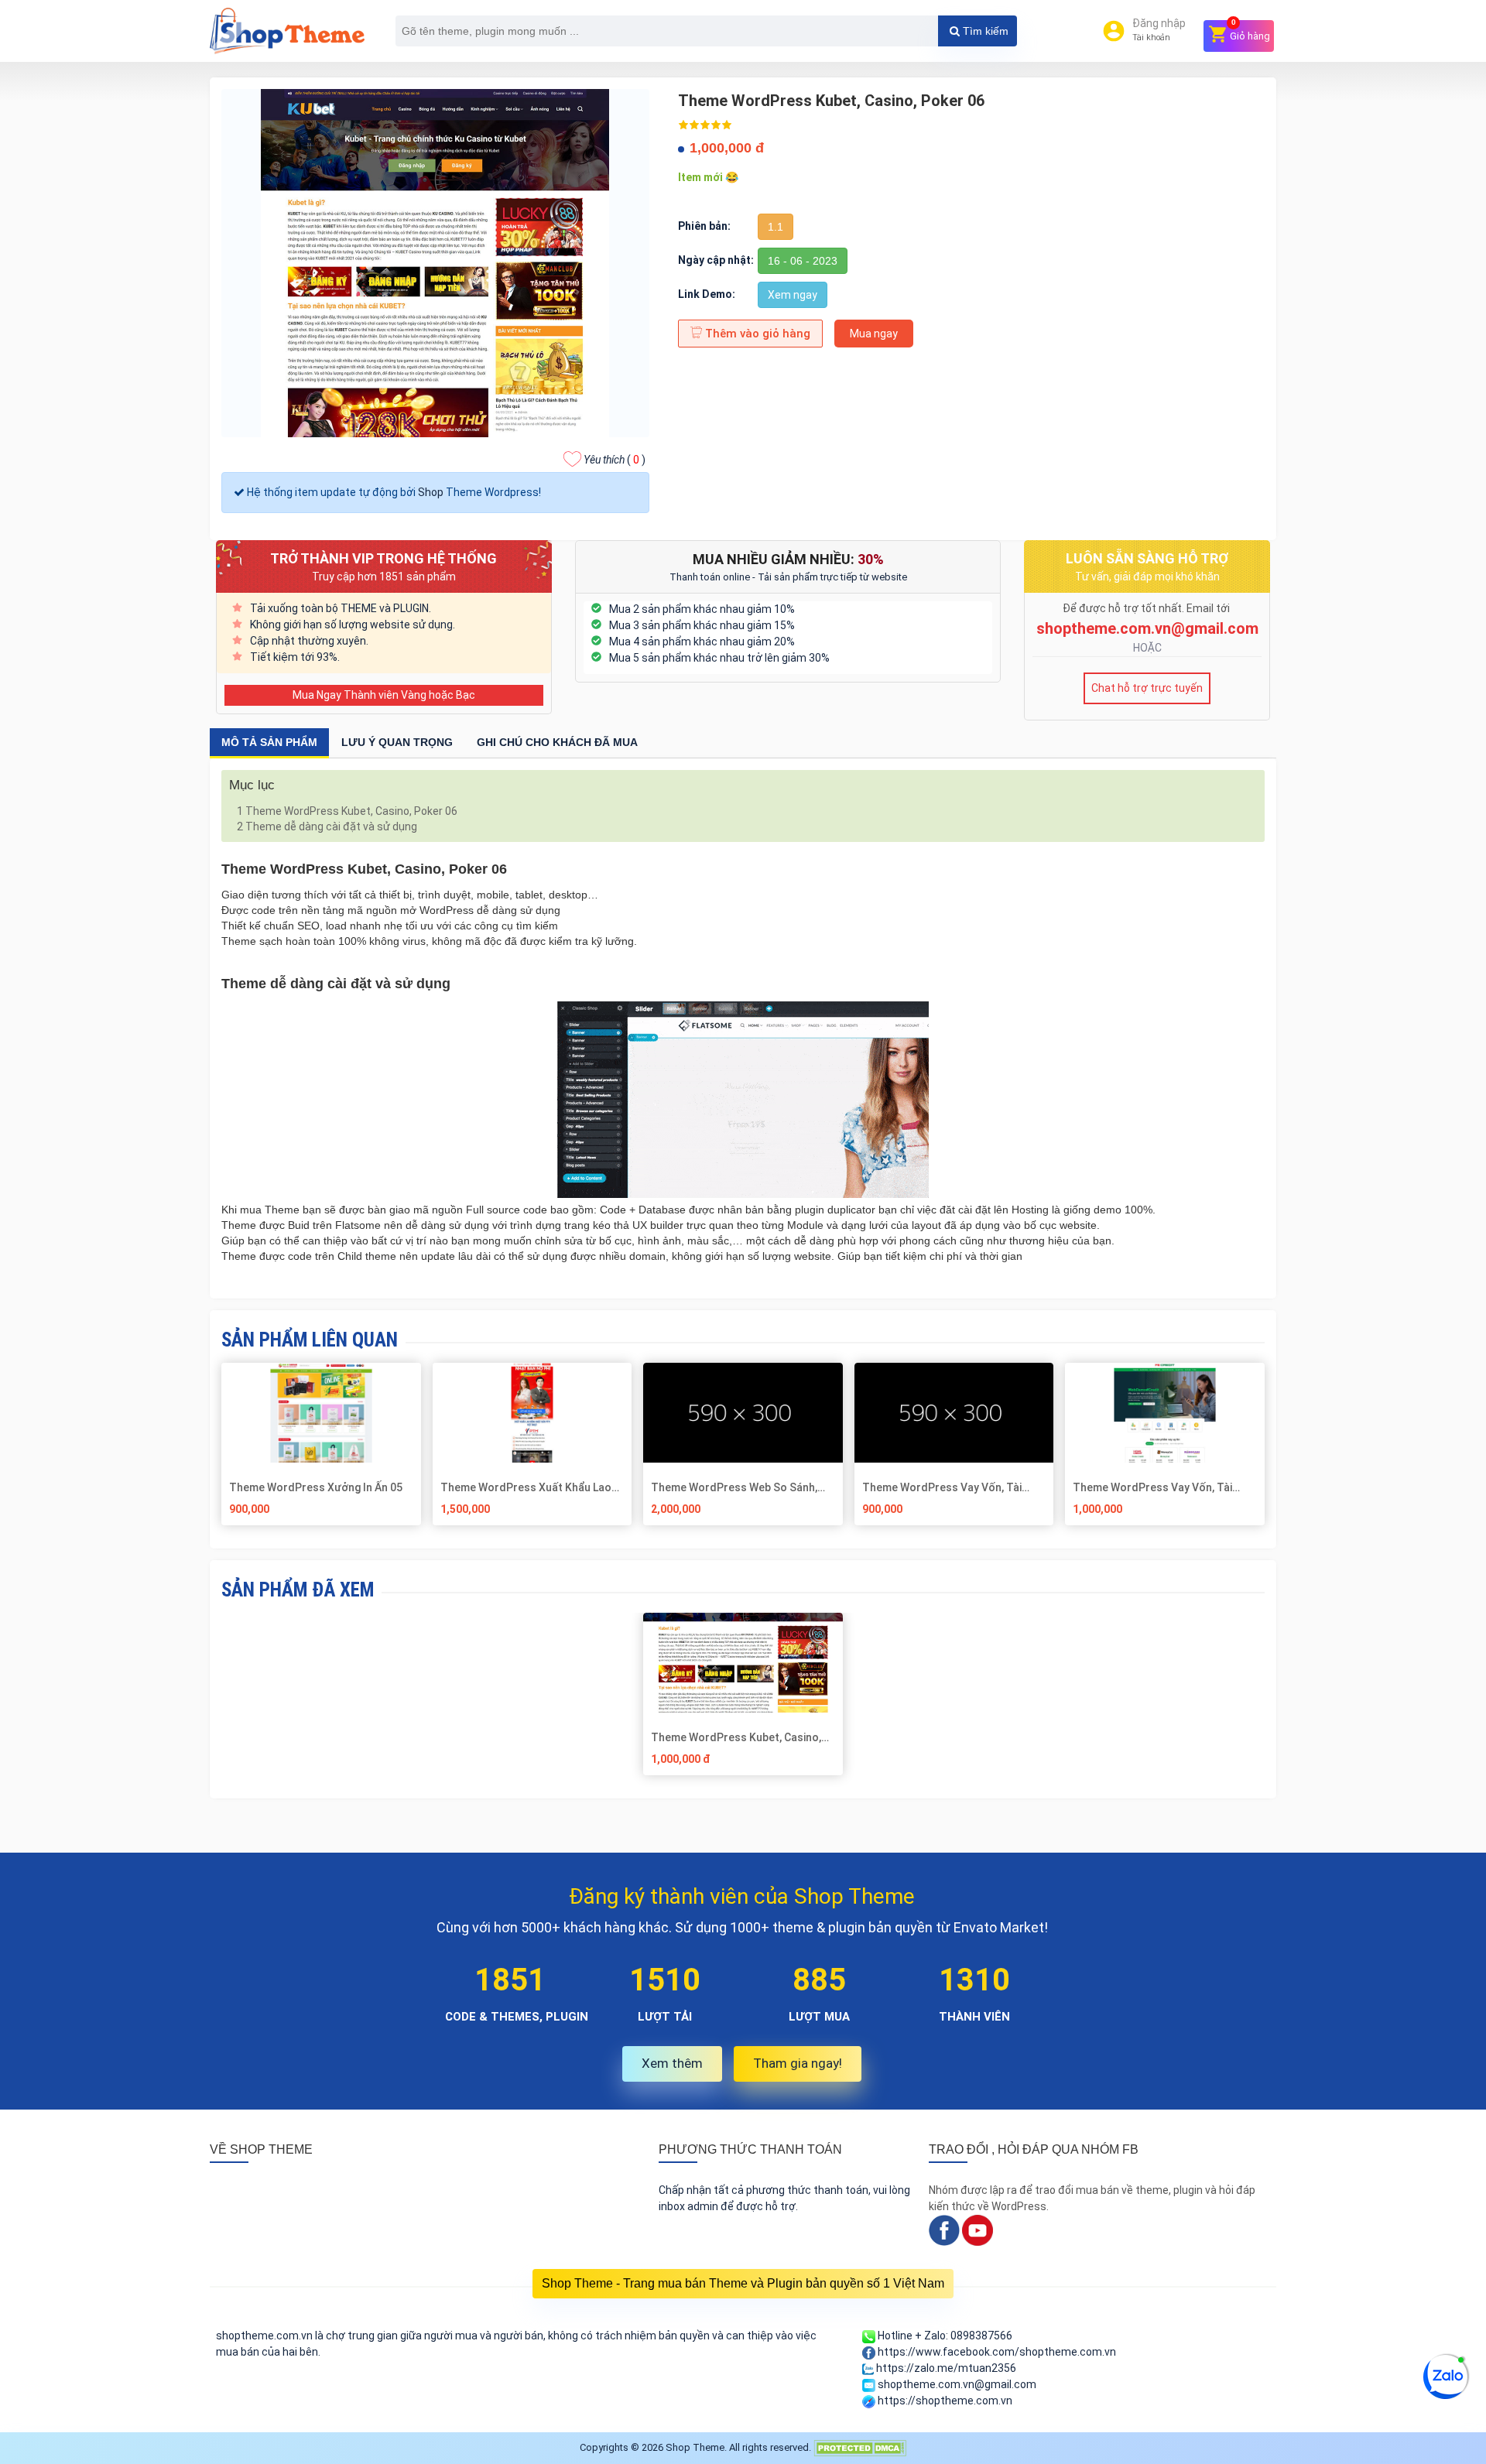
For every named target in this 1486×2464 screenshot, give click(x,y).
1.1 (776, 227)
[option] (743, 1700)
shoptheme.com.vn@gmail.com (1147, 628)
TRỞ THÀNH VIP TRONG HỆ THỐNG (383, 558)
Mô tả (269, 742)
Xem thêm (672, 2063)
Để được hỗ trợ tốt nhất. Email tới (1147, 608)
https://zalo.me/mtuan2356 (945, 2368)
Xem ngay (793, 295)
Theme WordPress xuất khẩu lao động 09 (526, 1487)
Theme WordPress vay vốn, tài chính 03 (1152, 1487)
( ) (615, 460)
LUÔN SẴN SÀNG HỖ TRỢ (1147, 558)
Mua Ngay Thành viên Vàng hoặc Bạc (384, 695)
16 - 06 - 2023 (803, 261)
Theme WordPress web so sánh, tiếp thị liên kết (734, 1487)
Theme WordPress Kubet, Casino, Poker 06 (347, 811)
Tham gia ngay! (798, 2063)
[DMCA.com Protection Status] (860, 2447)
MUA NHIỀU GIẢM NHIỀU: (788, 559)
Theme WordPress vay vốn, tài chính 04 (942, 1487)
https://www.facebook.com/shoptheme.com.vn (996, 2352)
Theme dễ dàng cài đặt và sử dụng (327, 826)
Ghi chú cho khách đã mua (557, 742)
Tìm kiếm (984, 31)
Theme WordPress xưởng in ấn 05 (316, 1487)
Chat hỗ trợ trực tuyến (1147, 688)
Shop (431, 492)
